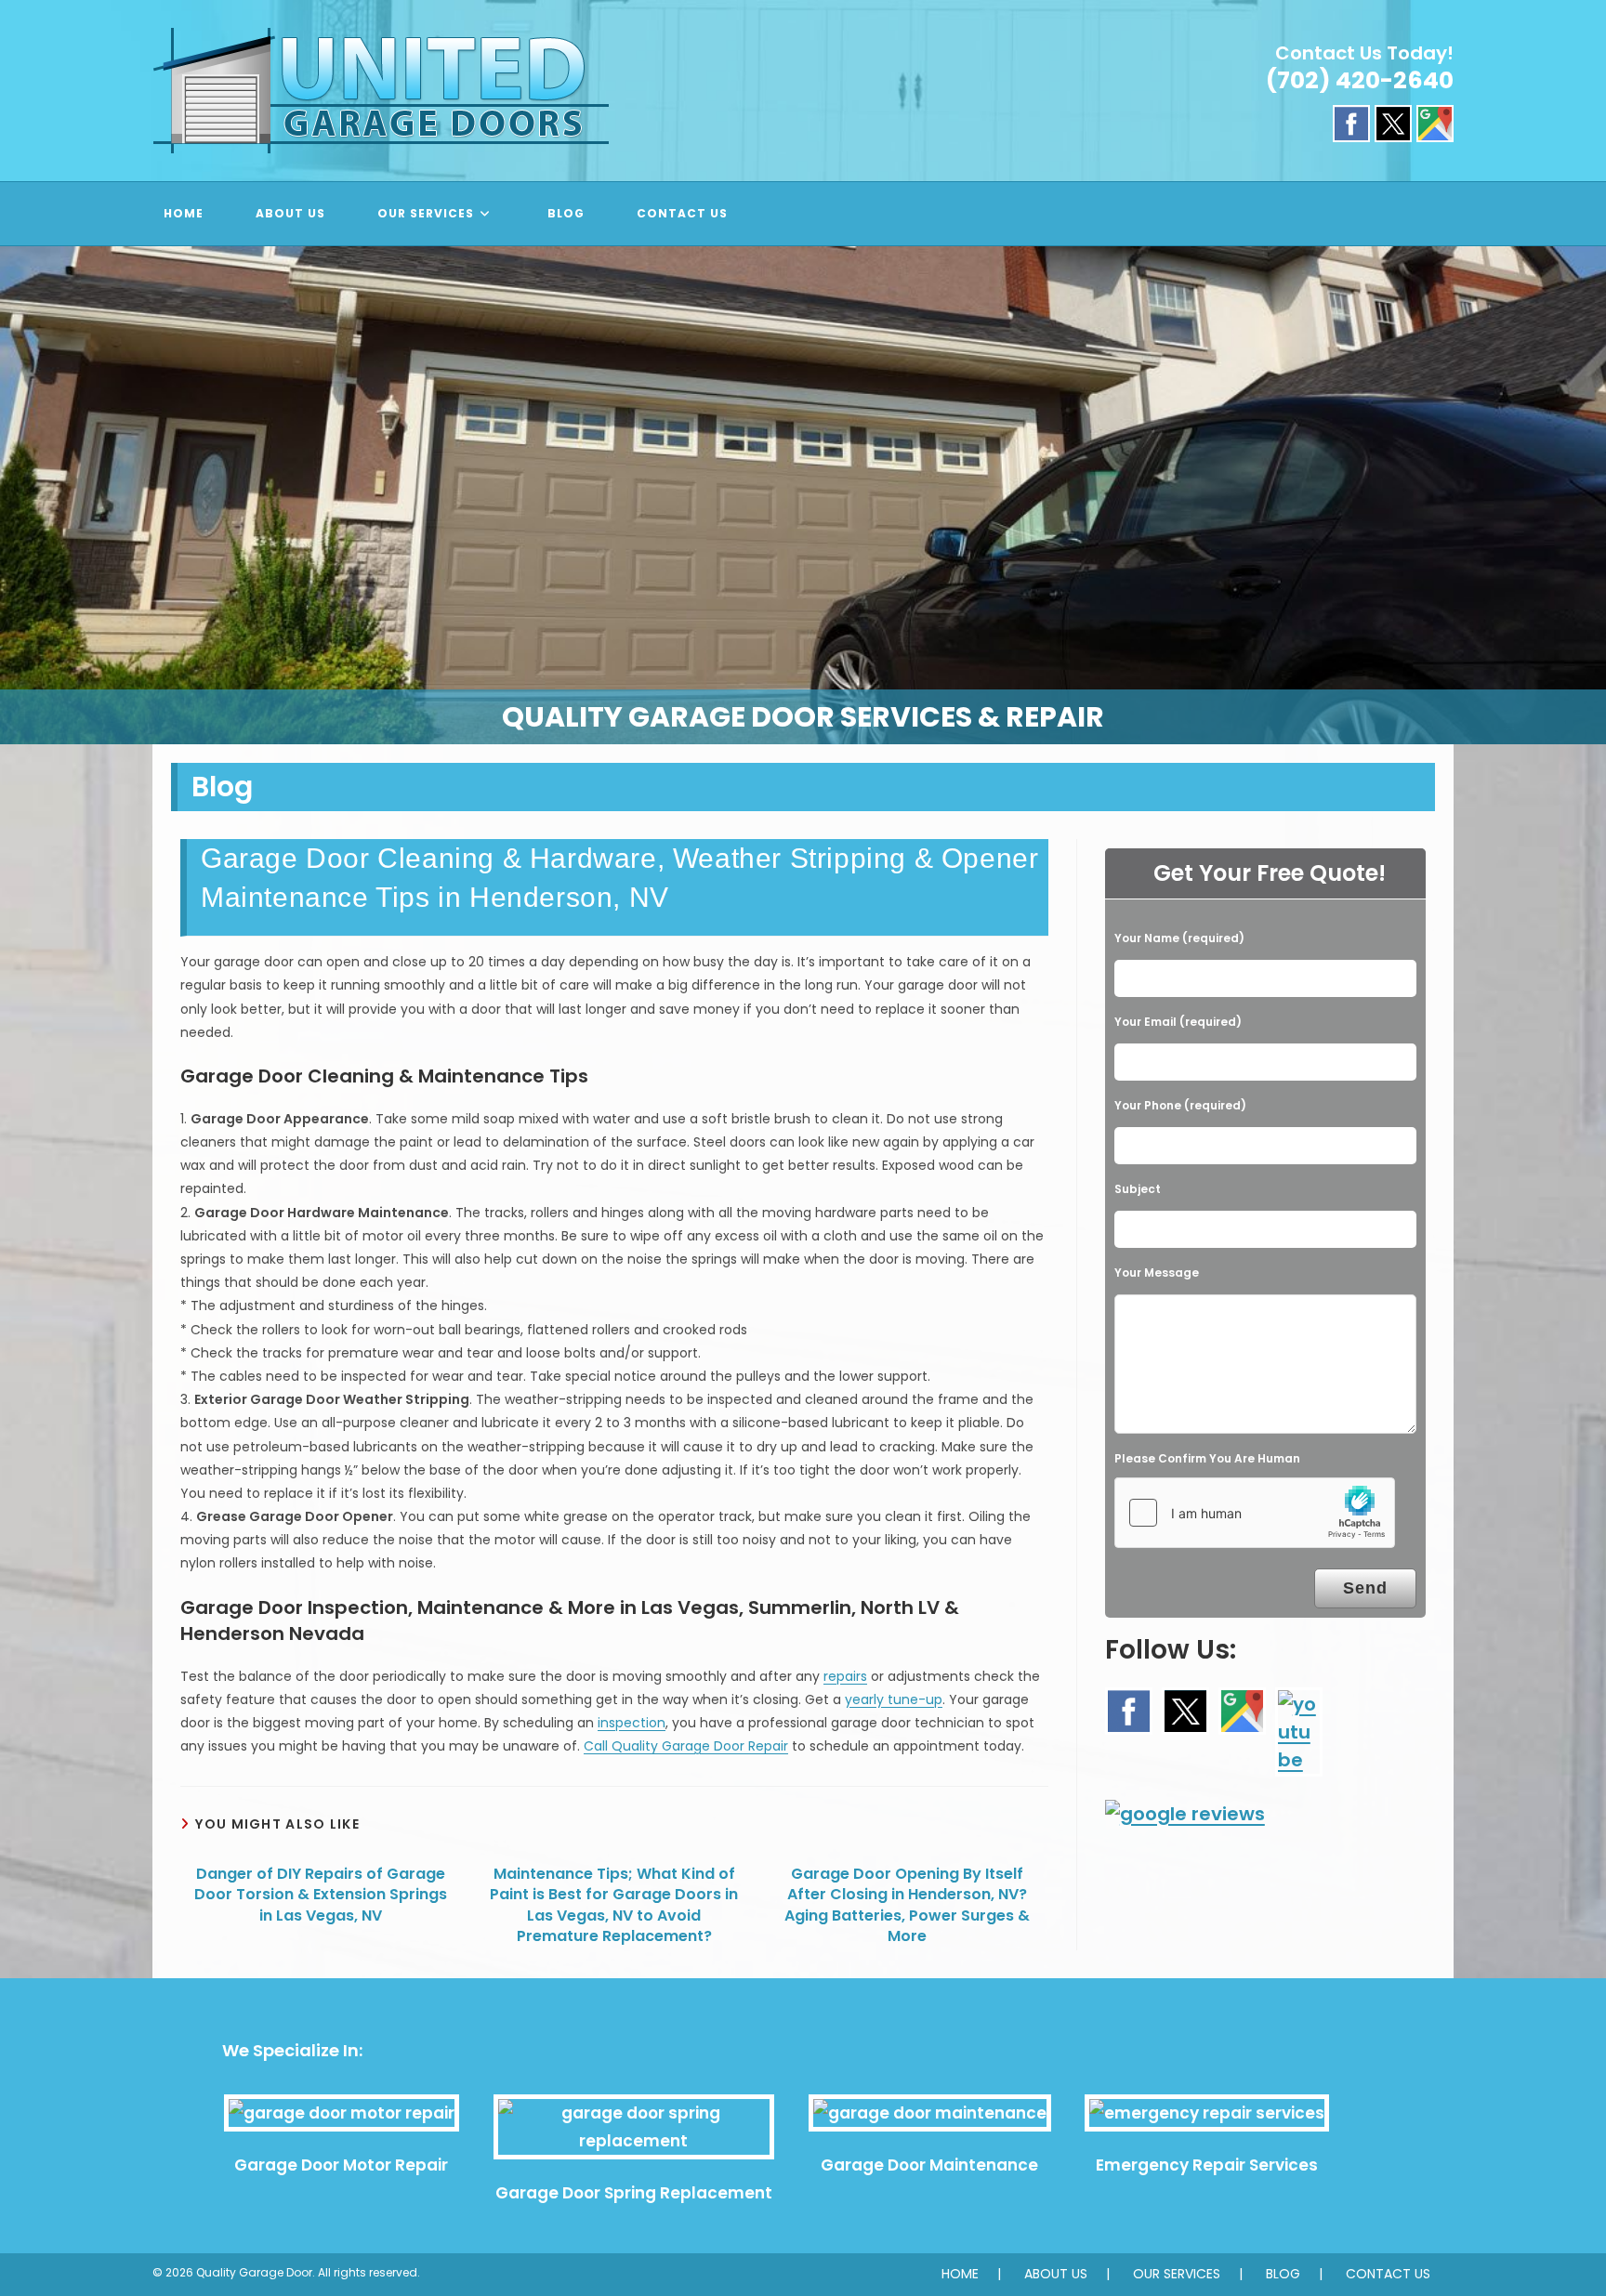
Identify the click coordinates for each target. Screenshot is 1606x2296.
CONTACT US (1388, 2274)
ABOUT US (1056, 2274)
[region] (803, 495)
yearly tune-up (894, 1699)
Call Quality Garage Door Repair (686, 1746)
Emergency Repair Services (1207, 2165)
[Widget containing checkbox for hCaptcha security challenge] (1255, 1513)
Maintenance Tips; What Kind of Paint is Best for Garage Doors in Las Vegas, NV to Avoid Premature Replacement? (614, 1905)
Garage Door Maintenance (929, 2165)
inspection (632, 1723)
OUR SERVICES (1177, 2274)
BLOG (1283, 2274)
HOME (960, 2274)
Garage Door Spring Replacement (634, 2193)
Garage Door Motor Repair (341, 2165)
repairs (845, 1676)
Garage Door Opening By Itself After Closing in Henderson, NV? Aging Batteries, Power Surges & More (907, 1905)
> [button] (1583, 491)
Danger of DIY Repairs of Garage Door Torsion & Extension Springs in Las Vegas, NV (321, 1895)
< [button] (23, 491)
